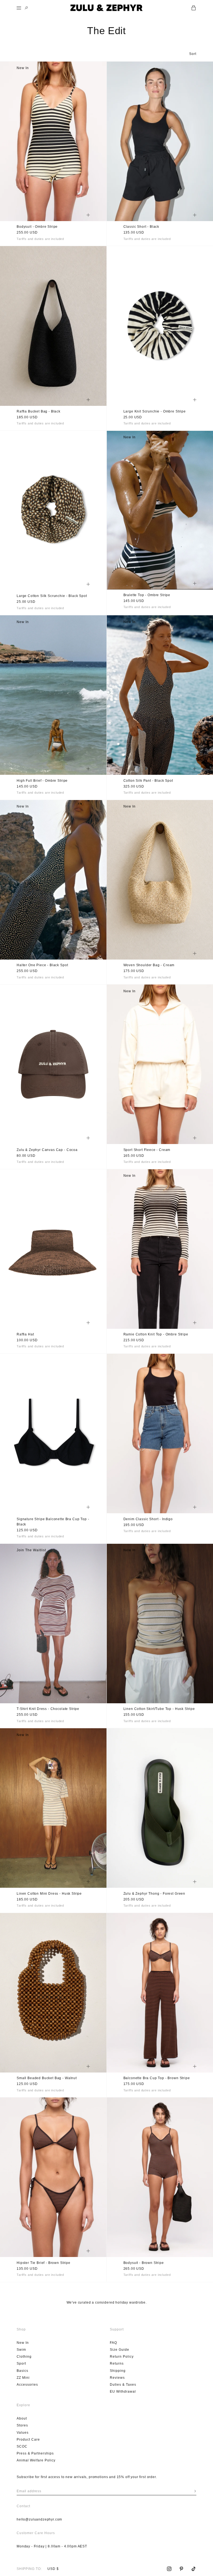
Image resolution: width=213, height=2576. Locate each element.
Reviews (117, 2378)
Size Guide (120, 2350)
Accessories (27, 2385)
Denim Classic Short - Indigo (148, 1519)
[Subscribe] (195, 2491)
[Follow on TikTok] (194, 2569)
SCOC (22, 2446)
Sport (21, 2364)
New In (23, 2343)
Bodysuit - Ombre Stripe (37, 227)
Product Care (28, 2440)
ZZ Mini (23, 2378)
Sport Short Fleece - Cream (147, 1150)
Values (23, 2433)
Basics (22, 2371)
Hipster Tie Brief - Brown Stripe (44, 2263)
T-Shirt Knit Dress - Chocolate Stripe (48, 1709)
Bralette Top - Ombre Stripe (147, 595)
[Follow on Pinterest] (181, 2569)
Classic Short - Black (141, 227)
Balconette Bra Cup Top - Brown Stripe (157, 2078)
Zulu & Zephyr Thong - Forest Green (154, 1894)
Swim (21, 2350)
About (22, 2418)
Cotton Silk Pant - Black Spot (148, 781)
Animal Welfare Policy (36, 2460)
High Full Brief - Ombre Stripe (42, 781)
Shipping (118, 2371)
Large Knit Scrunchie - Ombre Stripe (155, 412)
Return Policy (122, 2357)
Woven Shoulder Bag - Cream (149, 966)
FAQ (113, 2343)
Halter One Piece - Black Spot (42, 966)
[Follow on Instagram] (169, 2569)
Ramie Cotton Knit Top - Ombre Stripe (156, 1335)
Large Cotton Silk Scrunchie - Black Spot (52, 596)
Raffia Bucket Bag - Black (39, 412)
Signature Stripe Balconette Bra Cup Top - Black (53, 1522)
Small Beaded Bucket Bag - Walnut (47, 2078)
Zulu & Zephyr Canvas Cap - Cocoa (47, 1150)
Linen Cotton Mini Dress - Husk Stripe (49, 1894)
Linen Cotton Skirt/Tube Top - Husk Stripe (159, 1709)
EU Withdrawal (123, 2392)
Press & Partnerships (35, 2453)
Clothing (24, 2357)
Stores (22, 2425)
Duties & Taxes (123, 2385)
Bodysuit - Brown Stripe (144, 2263)
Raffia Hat (25, 1335)
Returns (117, 2364)
